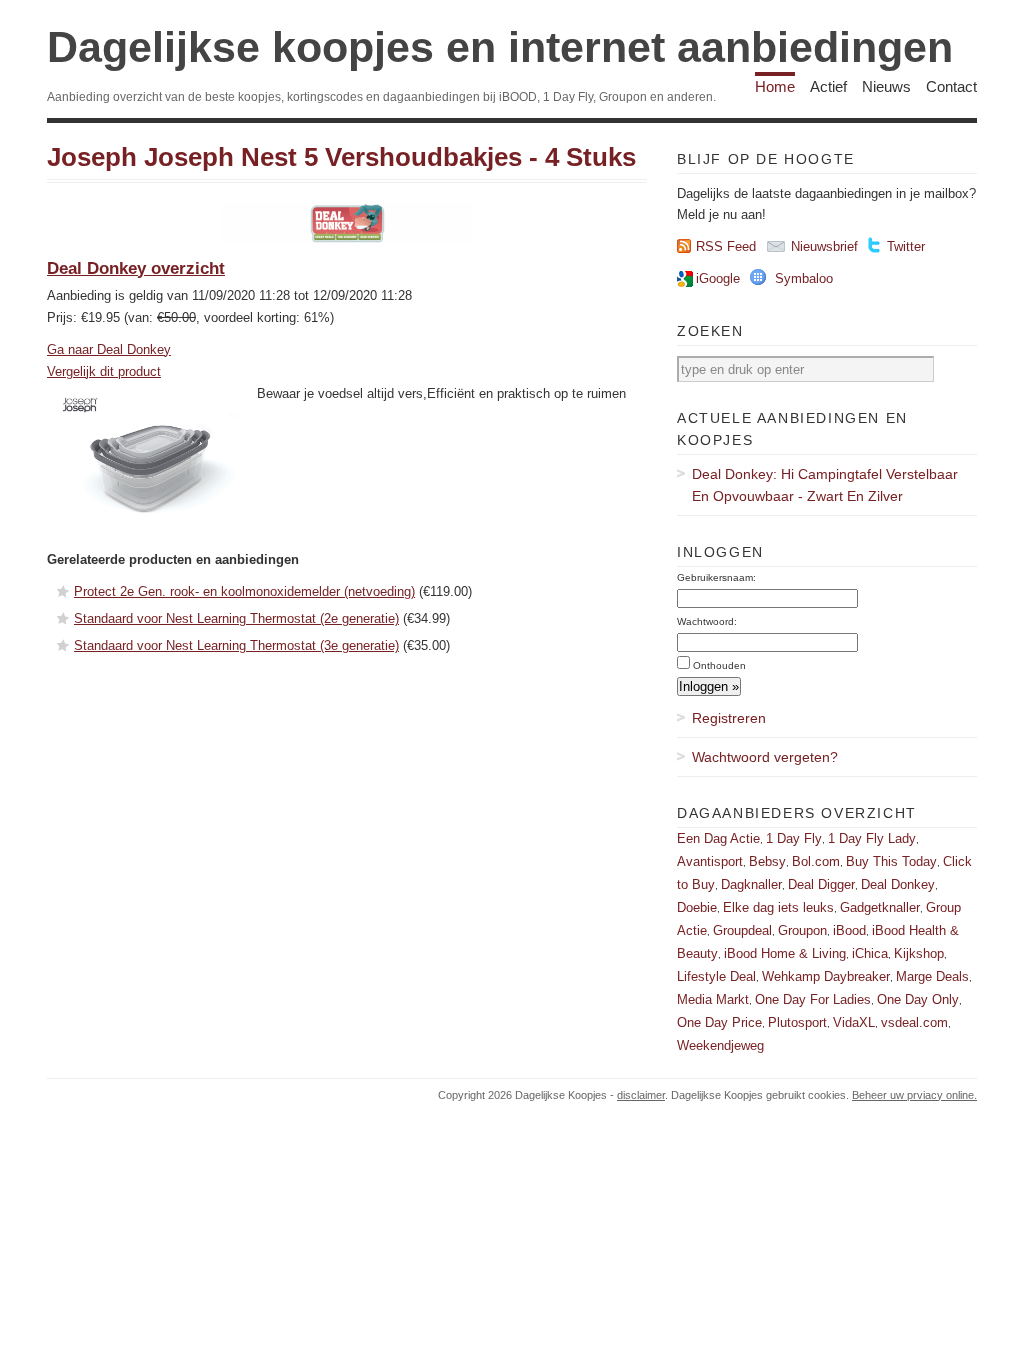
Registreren (729, 718)
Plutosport (797, 1022)
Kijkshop (919, 953)
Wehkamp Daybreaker (826, 976)
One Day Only (918, 999)
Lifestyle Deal (716, 976)
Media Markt (713, 999)
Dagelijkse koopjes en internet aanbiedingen (500, 47)
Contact (951, 86)
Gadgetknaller (880, 907)
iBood (849, 930)
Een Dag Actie (718, 838)
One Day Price (719, 1022)
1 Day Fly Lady (872, 838)
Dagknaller (751, 884)
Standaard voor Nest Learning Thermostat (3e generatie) (236, 645)
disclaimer (641, 1095)
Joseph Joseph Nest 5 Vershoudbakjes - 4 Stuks (341, 157)
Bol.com (816, 861)
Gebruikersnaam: (716, 577)
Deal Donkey (898, 884)
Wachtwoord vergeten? (765, 757)
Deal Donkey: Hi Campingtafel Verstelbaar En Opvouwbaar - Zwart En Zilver (825, 485)
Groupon (802, 930)
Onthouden (719, 665)
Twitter (906, 246)
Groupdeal (742, 930)
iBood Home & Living (785, 953)
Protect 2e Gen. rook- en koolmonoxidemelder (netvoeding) (244, 591)
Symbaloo (804, 278)
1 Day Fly (794, 838)
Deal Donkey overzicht (136, 268)
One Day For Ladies (813, 999)
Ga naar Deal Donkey (109, 349)
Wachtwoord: (707, 621)
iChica (870, 953)
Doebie (697, 907)
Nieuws (886, 86)
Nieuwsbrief (824, 246)
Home (775, 86)
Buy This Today (891, 861)
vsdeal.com (914, 1022)
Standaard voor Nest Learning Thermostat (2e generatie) (236, 618)
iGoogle (718, 278)
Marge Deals (932, 976)
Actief (828, 86)
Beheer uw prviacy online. (914, 1095)
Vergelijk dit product (104, 371)
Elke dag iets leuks (778, 907)
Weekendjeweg (720, 1045)
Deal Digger (821, 884)
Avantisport (710, 861)
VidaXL (854, 1022)
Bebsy (767, 861)
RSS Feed (726, 246)
